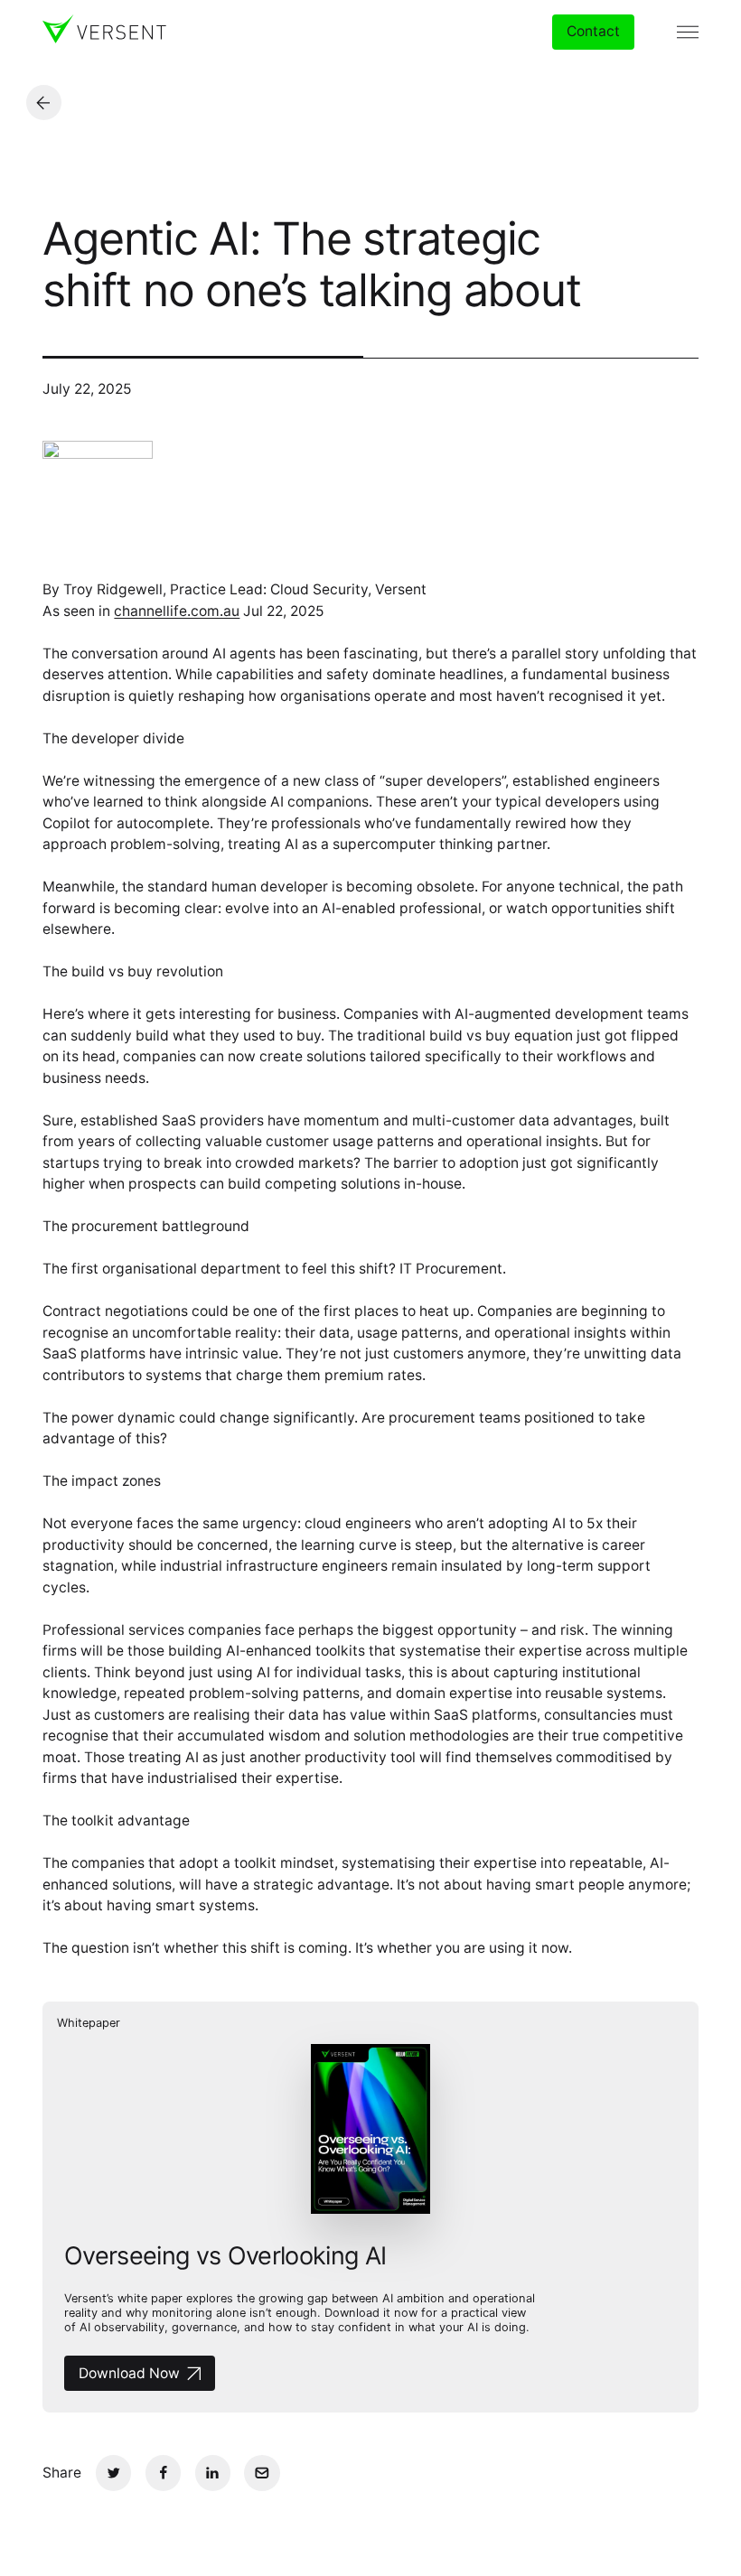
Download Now (129, 2373)
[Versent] (104, 29)
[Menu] (688, 32)
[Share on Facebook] (163, 2473)
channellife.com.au (177, 611)
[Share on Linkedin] (213, 2473)
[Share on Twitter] (113, 2473)
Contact (593, 31)
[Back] (44, 103)
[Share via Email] (262, 2473)
